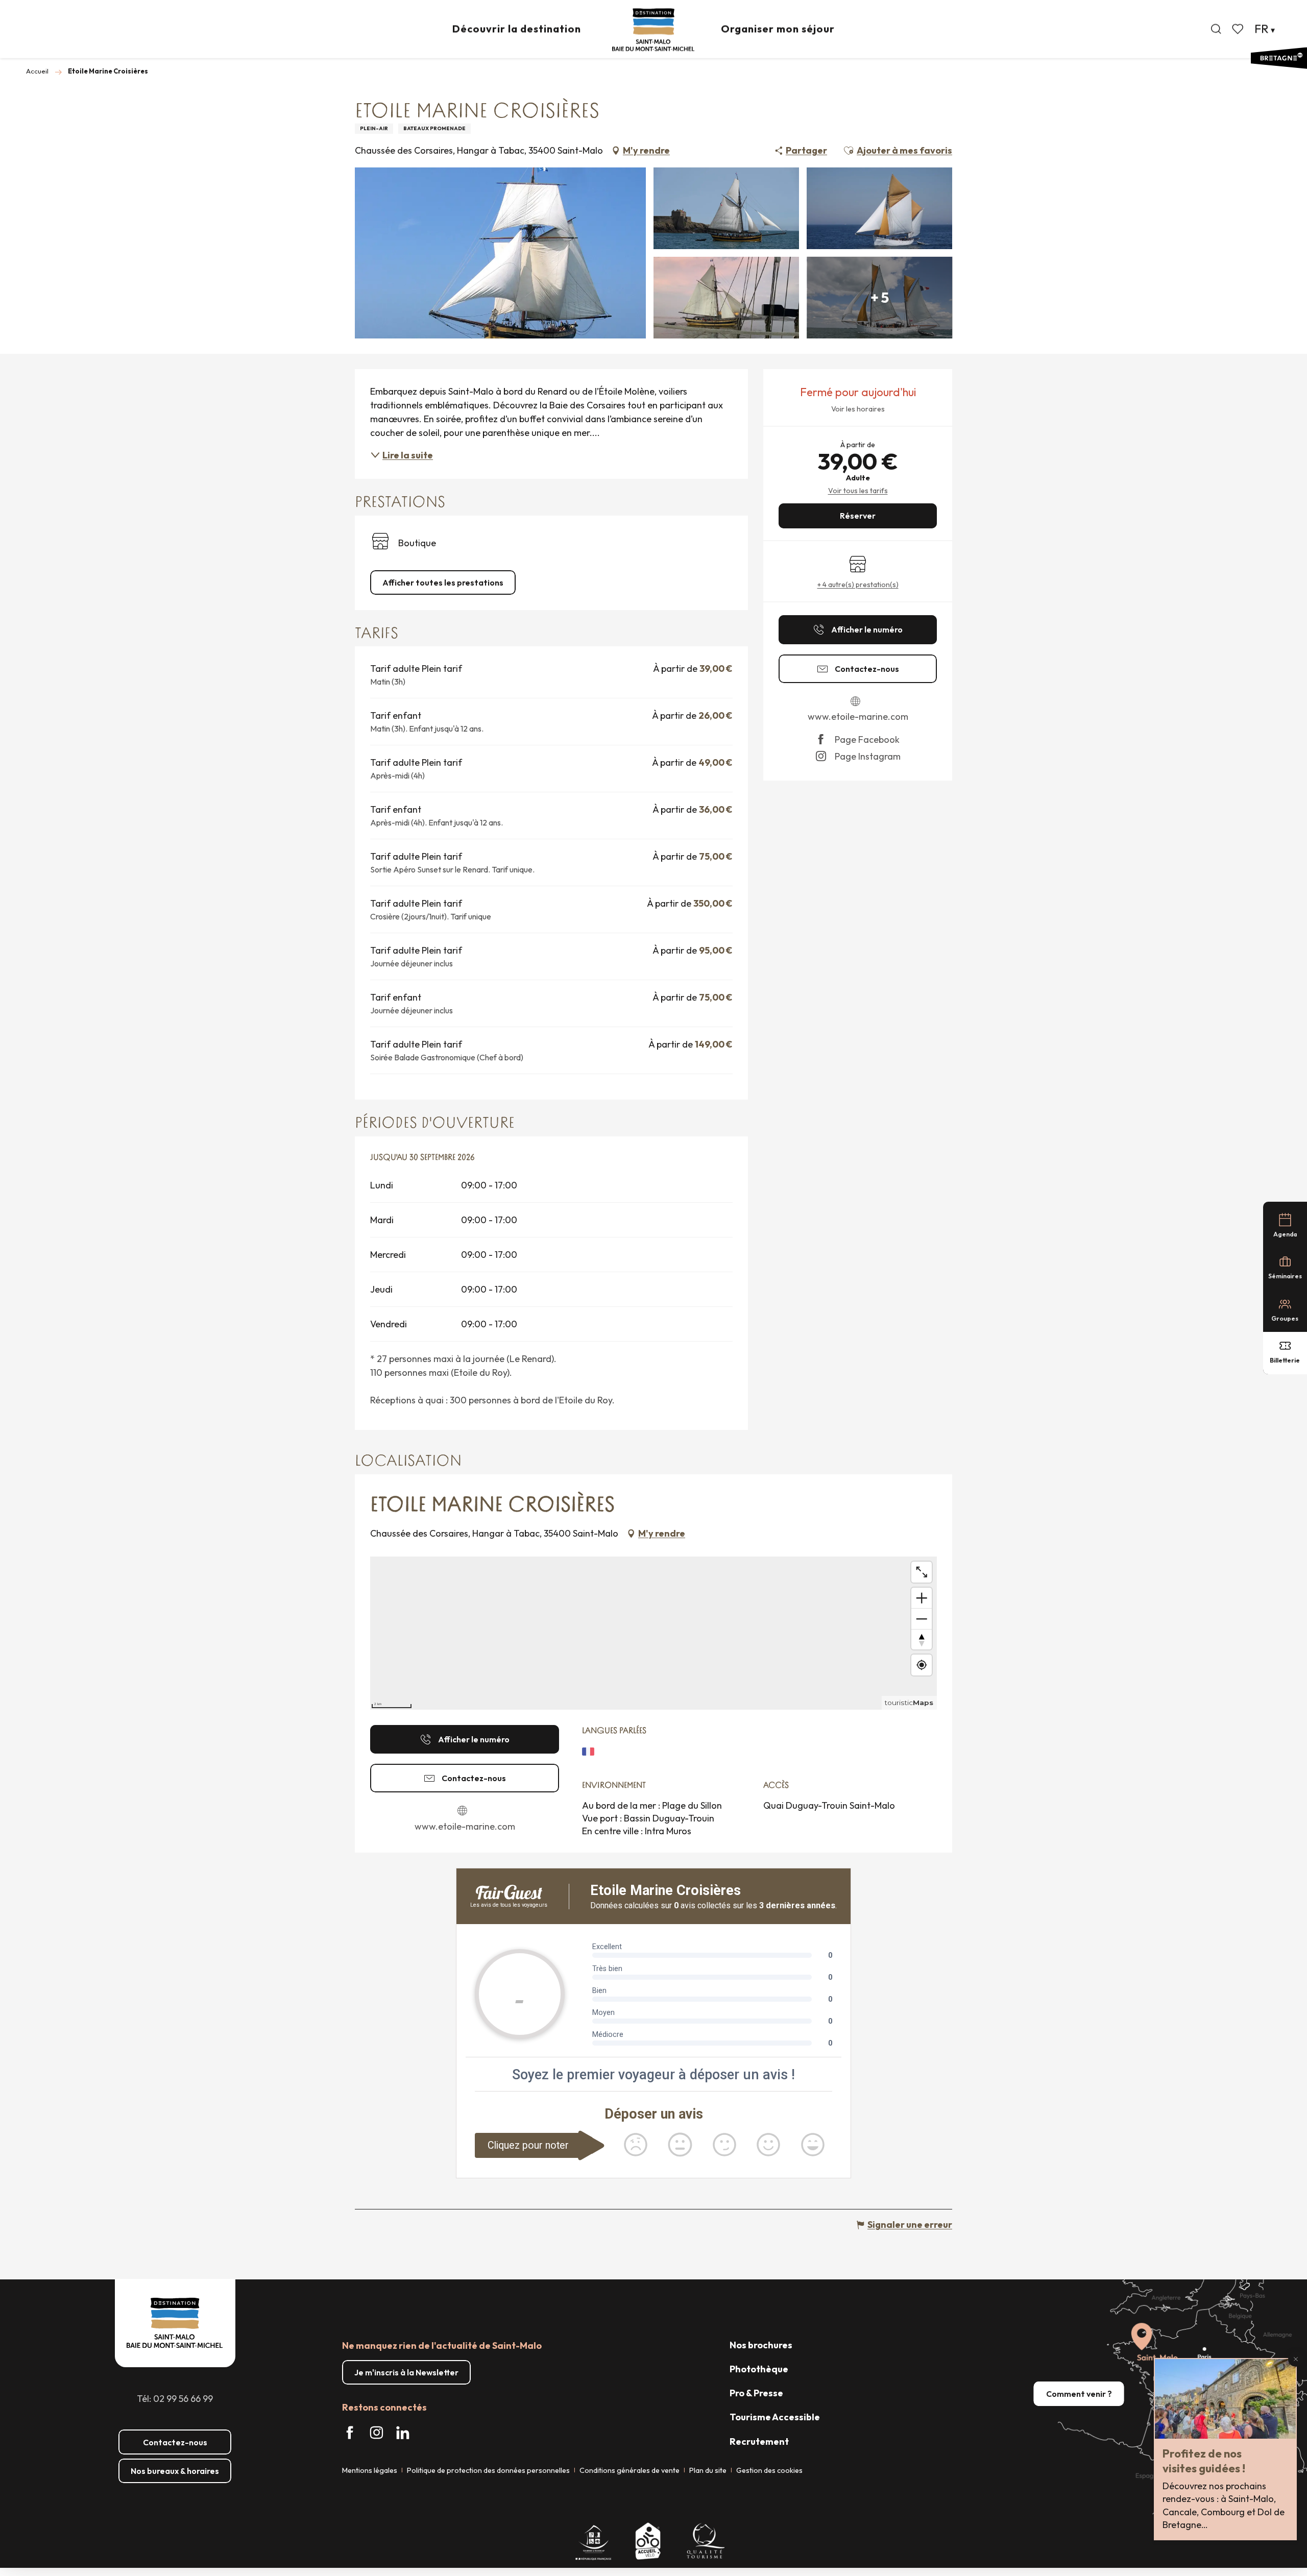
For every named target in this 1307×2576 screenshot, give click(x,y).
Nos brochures (761, 2345)
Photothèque (759, 2369)
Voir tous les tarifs (858, 491)
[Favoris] (1239, 29)
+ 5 (880, 297)
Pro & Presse (756, 2393)
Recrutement (759, 2441)
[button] (1216, 29)
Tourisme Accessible (775, 2417)
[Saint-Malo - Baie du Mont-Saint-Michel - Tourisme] (653, 30)
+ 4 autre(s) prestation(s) (858, 585)
